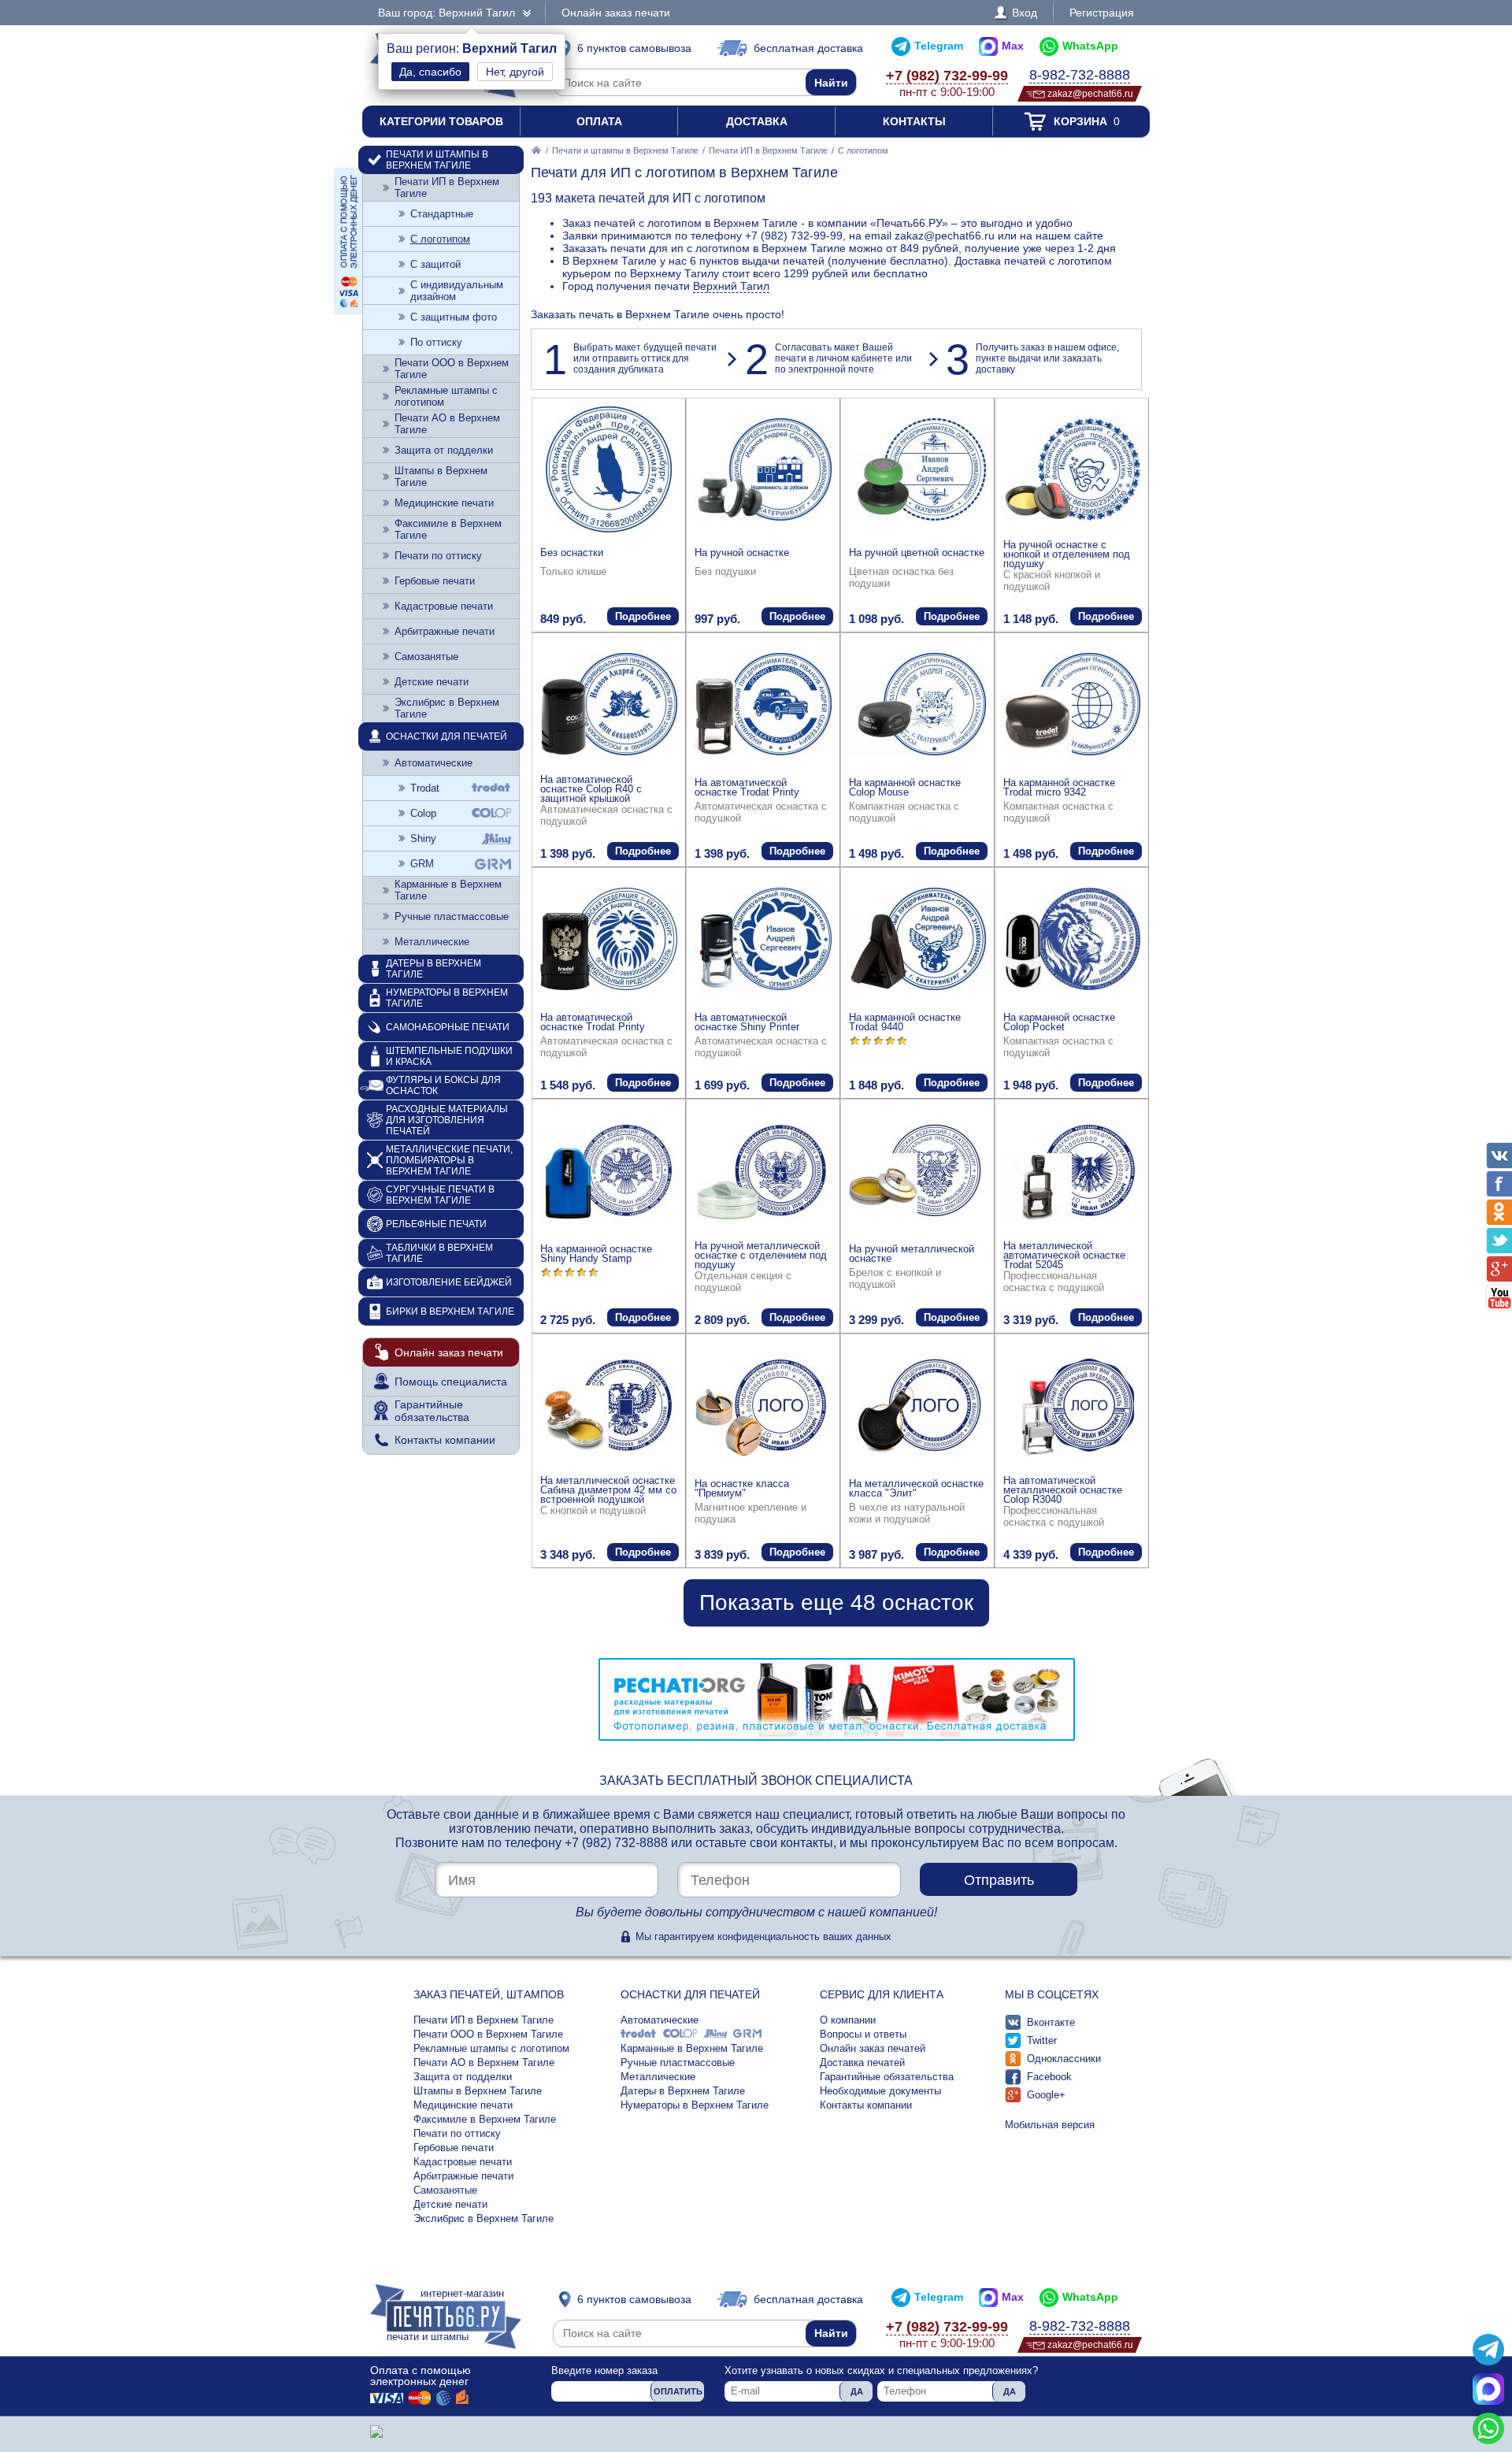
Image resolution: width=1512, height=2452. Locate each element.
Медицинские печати (444, 503)
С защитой (435, 264)
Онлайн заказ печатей (873, 2048)
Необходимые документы (880, 2091)
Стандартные (442, 214)
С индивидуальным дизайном (457, 291)
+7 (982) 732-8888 (616, 1843)
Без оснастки (572, 553)
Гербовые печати (435, 581)
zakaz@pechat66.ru (1090, 93)
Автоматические (434, 763)
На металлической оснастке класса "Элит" (916, 1488)
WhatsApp (1090, 46)
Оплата (599, 121)
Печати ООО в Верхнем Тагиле (452, 369)
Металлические (432, 942)
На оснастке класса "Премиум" (742, 1488)
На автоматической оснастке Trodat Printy (747, 787)
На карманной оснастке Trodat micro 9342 (1059, 787)
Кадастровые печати (444, 606)
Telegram (939, 46)
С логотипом (440, 239)
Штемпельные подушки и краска (449, 1056)
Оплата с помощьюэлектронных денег (421, 2376)
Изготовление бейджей (449, 1282)
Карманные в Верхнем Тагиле (448, 890)
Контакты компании (445, 1440)
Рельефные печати (436, 1224)
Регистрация (1102, 13)
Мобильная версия (1050, 2125)
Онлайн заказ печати (616, 13)
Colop (423, 813)
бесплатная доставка (808, 48)
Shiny (423, 838)
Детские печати (432, 682)
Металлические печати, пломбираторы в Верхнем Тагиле (449, 1160)
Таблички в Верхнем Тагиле (439, 1253)
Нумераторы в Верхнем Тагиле (447, 998)
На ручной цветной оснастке (917, 553)
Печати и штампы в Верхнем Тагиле (625, 150)
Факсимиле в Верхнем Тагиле (448, 529)
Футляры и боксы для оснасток (443, 1085)
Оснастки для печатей (447, 736)
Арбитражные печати (445, 631)
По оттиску (436, 342)
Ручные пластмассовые (452, 916)
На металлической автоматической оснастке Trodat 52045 (1064, 1255)
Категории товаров (441, 121)
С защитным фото (454, 317)
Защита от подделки (444, 450)
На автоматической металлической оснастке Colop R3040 (1063, 1490)
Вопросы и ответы (863, 2034)
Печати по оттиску (438, 556)
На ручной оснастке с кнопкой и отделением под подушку (1067, 554)
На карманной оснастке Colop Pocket (1059, 1022)
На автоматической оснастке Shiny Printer (747, 1022)
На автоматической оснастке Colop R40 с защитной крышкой (591, 789)
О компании (848, 2020)
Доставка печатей (862, 2062)
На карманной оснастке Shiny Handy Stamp (596, 1254)
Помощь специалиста (451, 1382)
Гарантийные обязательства (432, 1411)
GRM (422, 864)
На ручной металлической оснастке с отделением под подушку (761, 1255)
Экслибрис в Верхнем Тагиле (447, 708)
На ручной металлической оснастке (912, 1254)
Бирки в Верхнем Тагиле (450, 1311)
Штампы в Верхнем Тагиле (441, 477)
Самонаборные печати (448, 1027)
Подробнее (643, 616)
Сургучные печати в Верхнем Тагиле (440, 1195)
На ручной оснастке (742, 553)
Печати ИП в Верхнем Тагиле (768, 150)
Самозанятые (426, 657)
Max (1013, 46)
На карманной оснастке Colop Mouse (905, 787)
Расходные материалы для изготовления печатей (447, 1120)
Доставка (757, 121)
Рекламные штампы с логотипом (446, 396)
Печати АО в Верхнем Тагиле (447, 424)
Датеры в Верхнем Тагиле (434, 969)
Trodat (425, 788)
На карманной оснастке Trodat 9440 (905, 1022)
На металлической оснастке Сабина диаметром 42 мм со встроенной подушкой (608, 1490)
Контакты (914, 121)
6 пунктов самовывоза (634, 48)
